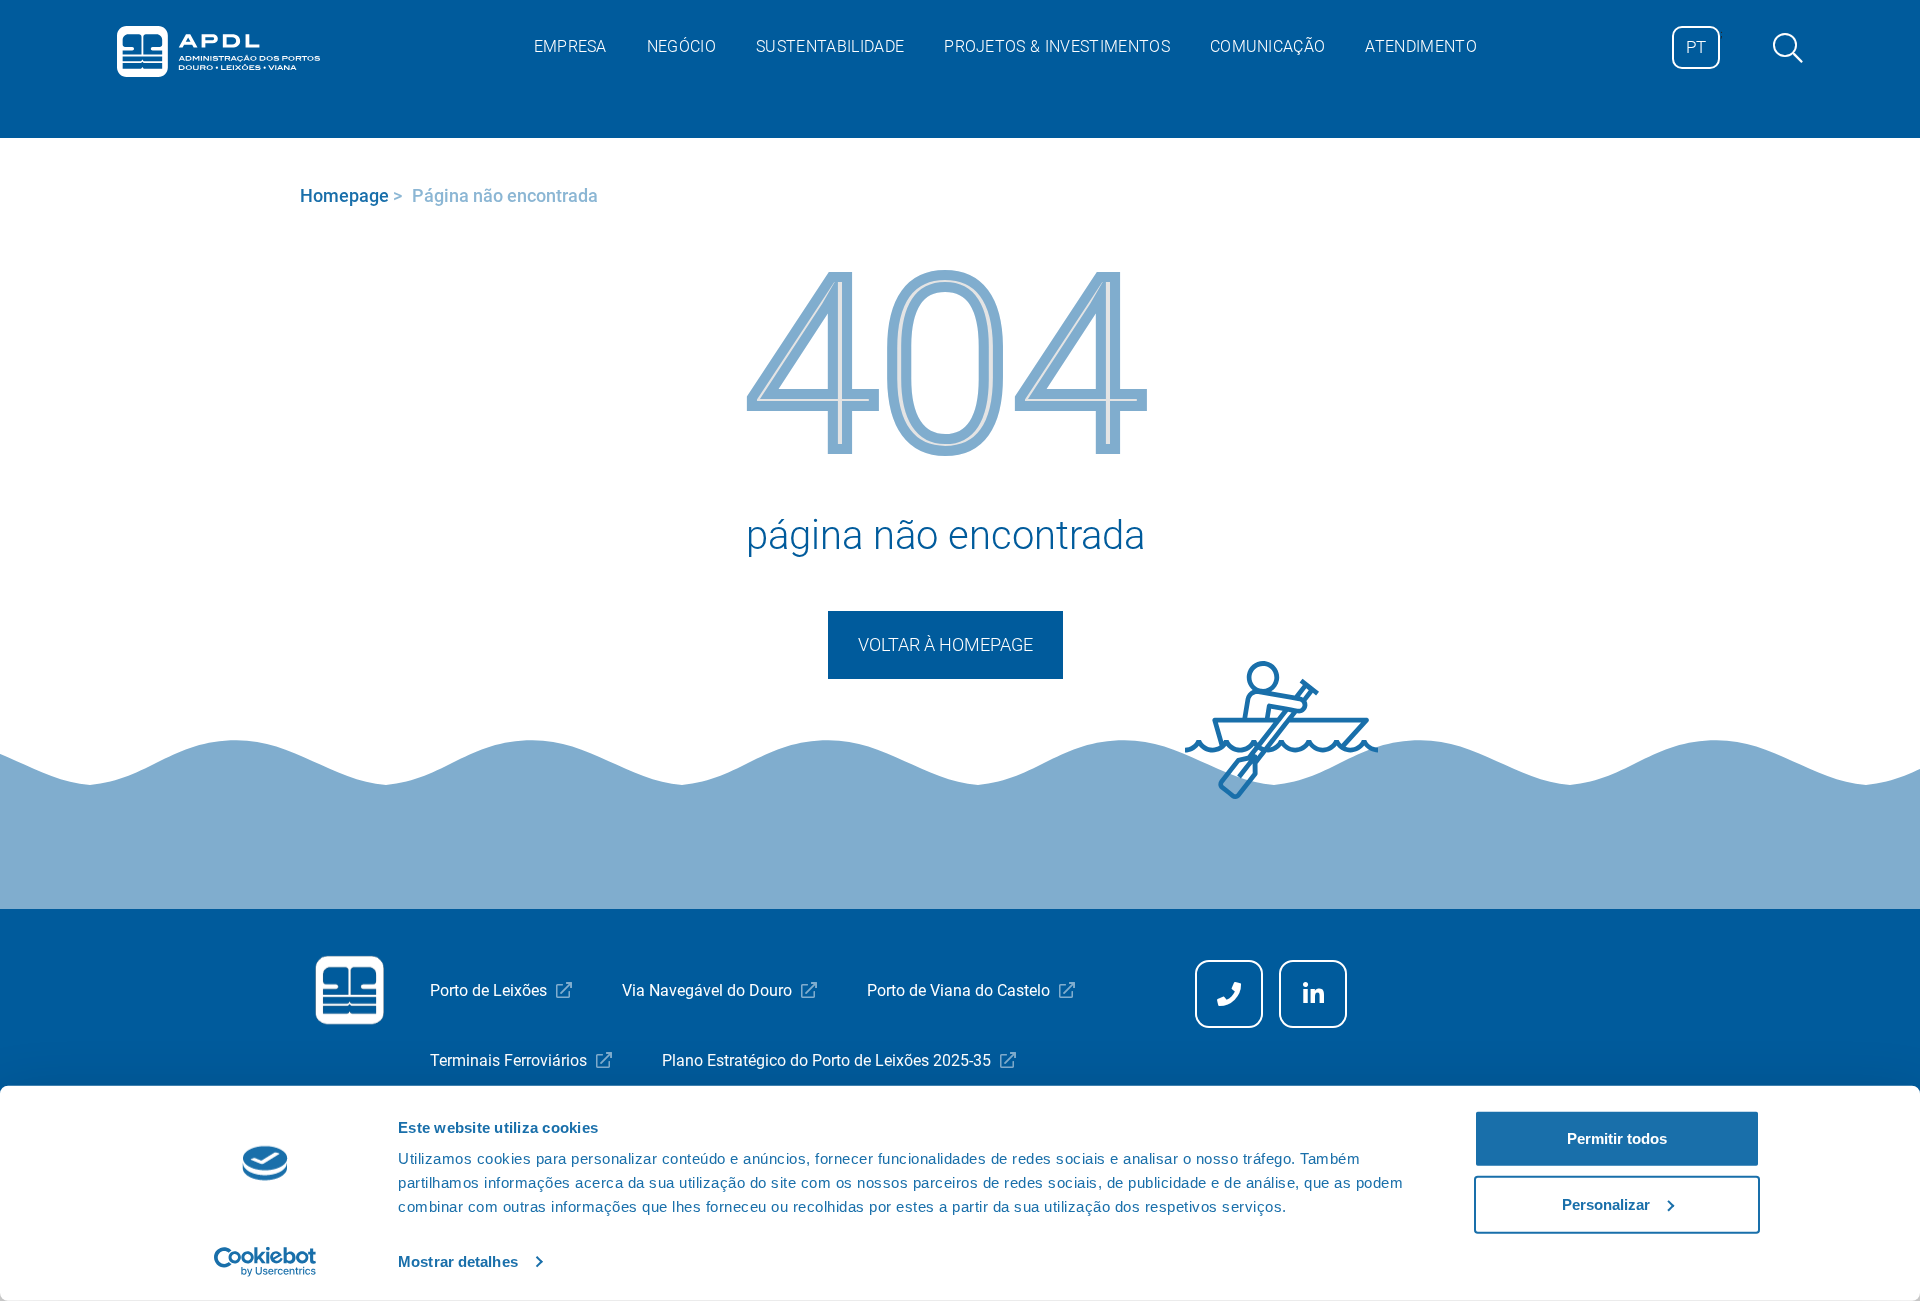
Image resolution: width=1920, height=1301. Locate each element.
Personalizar (1606, 1203)
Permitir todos (1617, 1138)
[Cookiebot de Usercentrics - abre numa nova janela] (265, 1262)
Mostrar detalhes (458, 1261)
